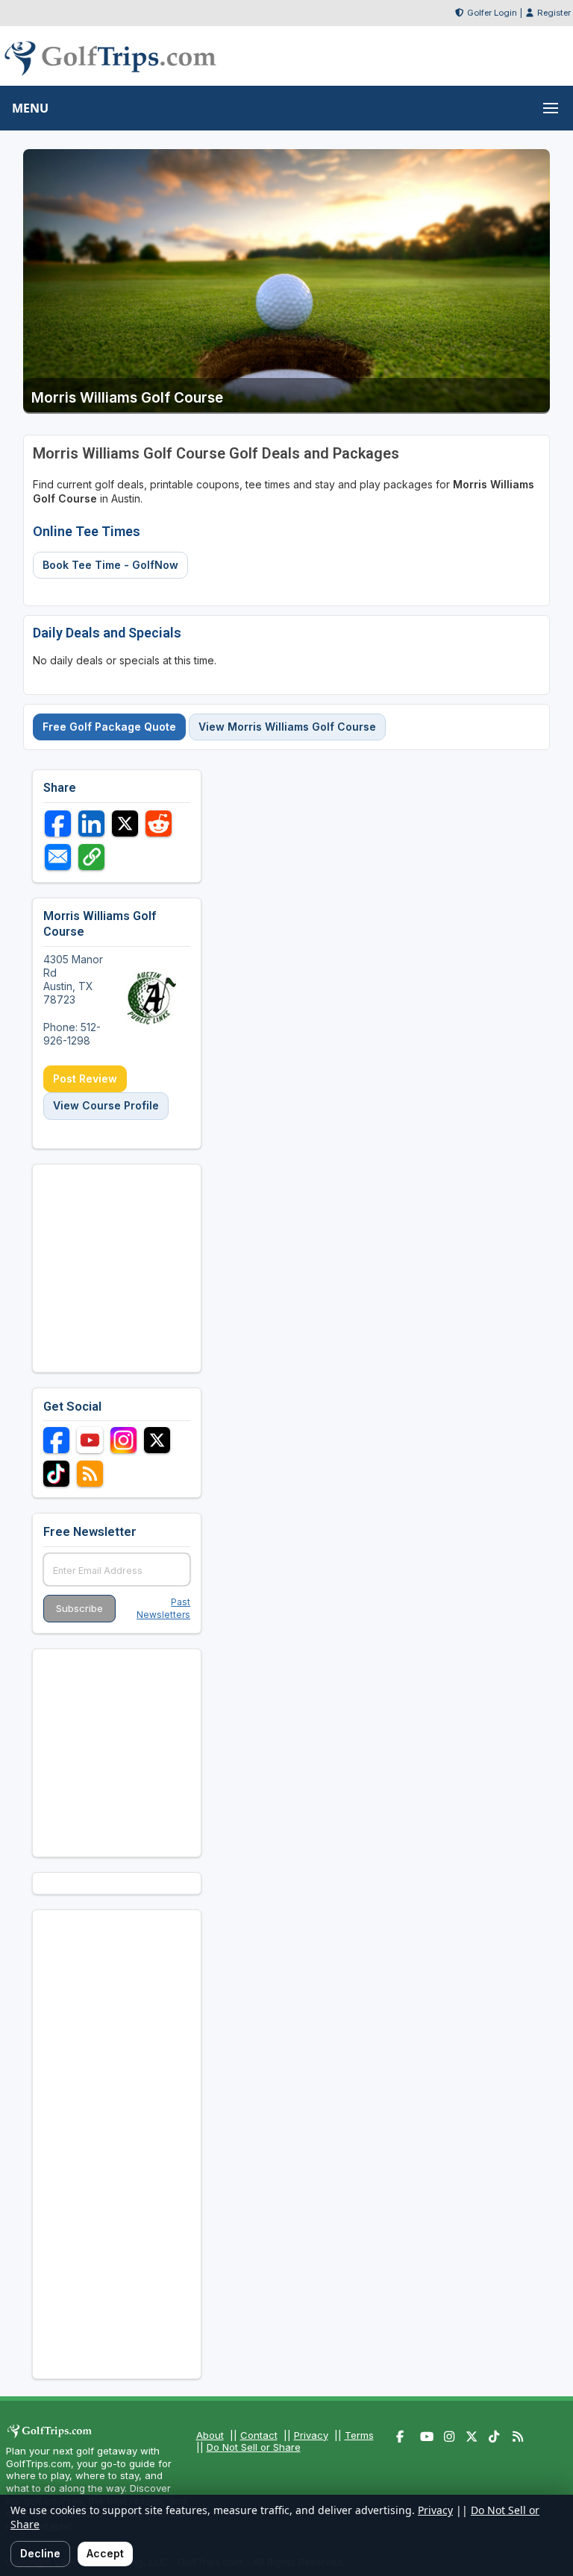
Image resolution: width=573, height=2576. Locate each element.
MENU (30, 108)
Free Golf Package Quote (109, 727)
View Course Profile (106, 1105)
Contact (259, 2435)
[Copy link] (91, 857)
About (210, 2435)
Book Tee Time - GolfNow (110, 565)
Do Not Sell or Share (254, 2447)
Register (554, 13)
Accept (105, 2553)
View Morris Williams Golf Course (287, 727)
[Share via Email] (58, 857)
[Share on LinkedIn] (91, 823)
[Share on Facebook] (58, 823)
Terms (359, 2435)
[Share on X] (125, 823)
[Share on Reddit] (159, 823)
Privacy (311, 2435)
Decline (40, 2553)
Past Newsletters (163, 1608)
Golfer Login (492, 13)
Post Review (85, 1078)
